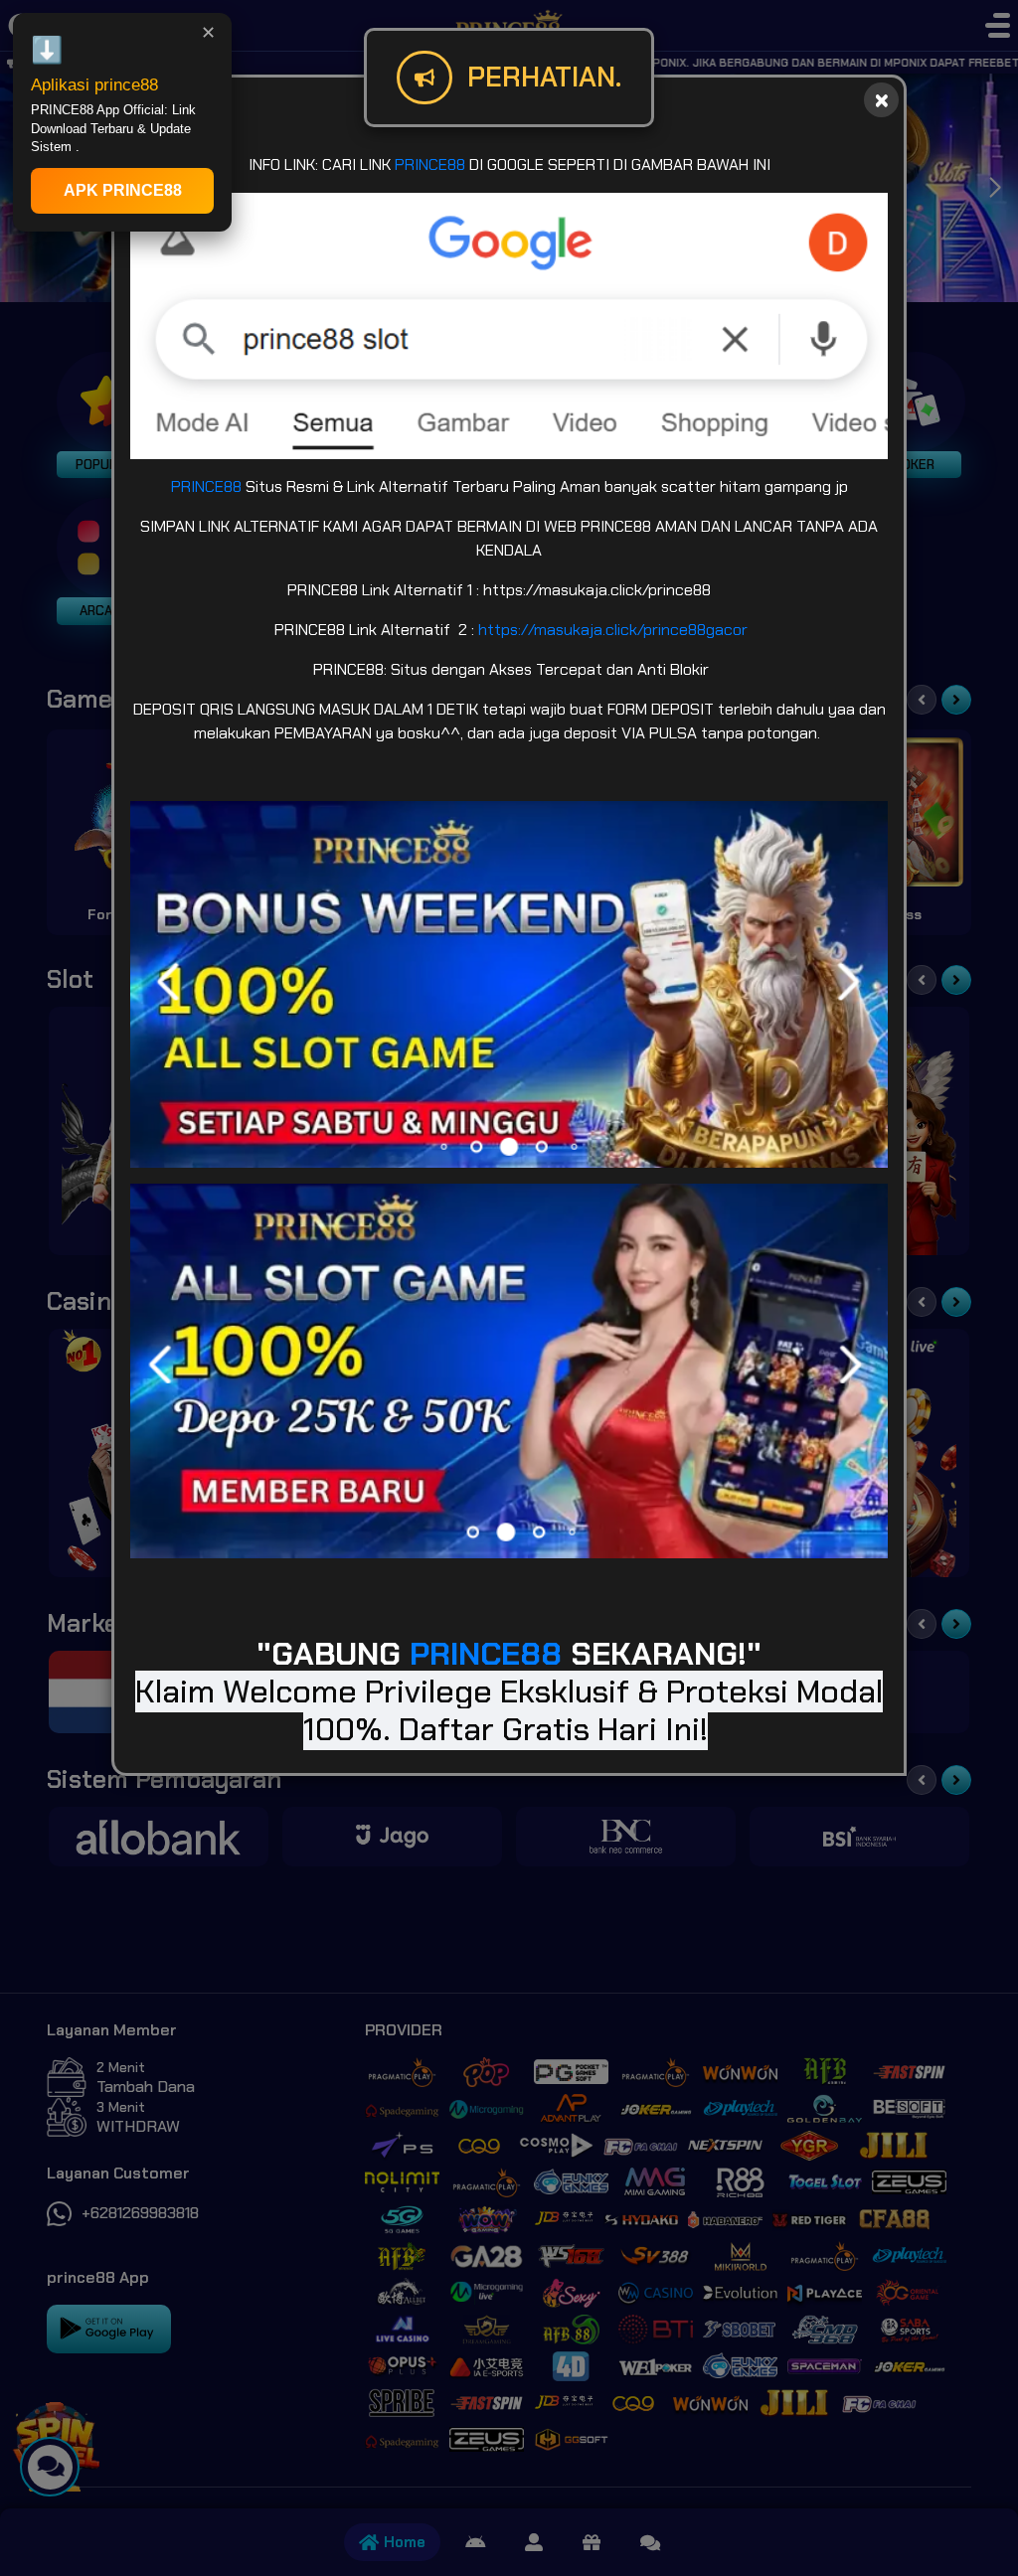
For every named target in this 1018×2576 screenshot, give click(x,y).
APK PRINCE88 (123, 190)
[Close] (881, 100)
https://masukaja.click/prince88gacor (613, 630)
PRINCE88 (430, 164)
